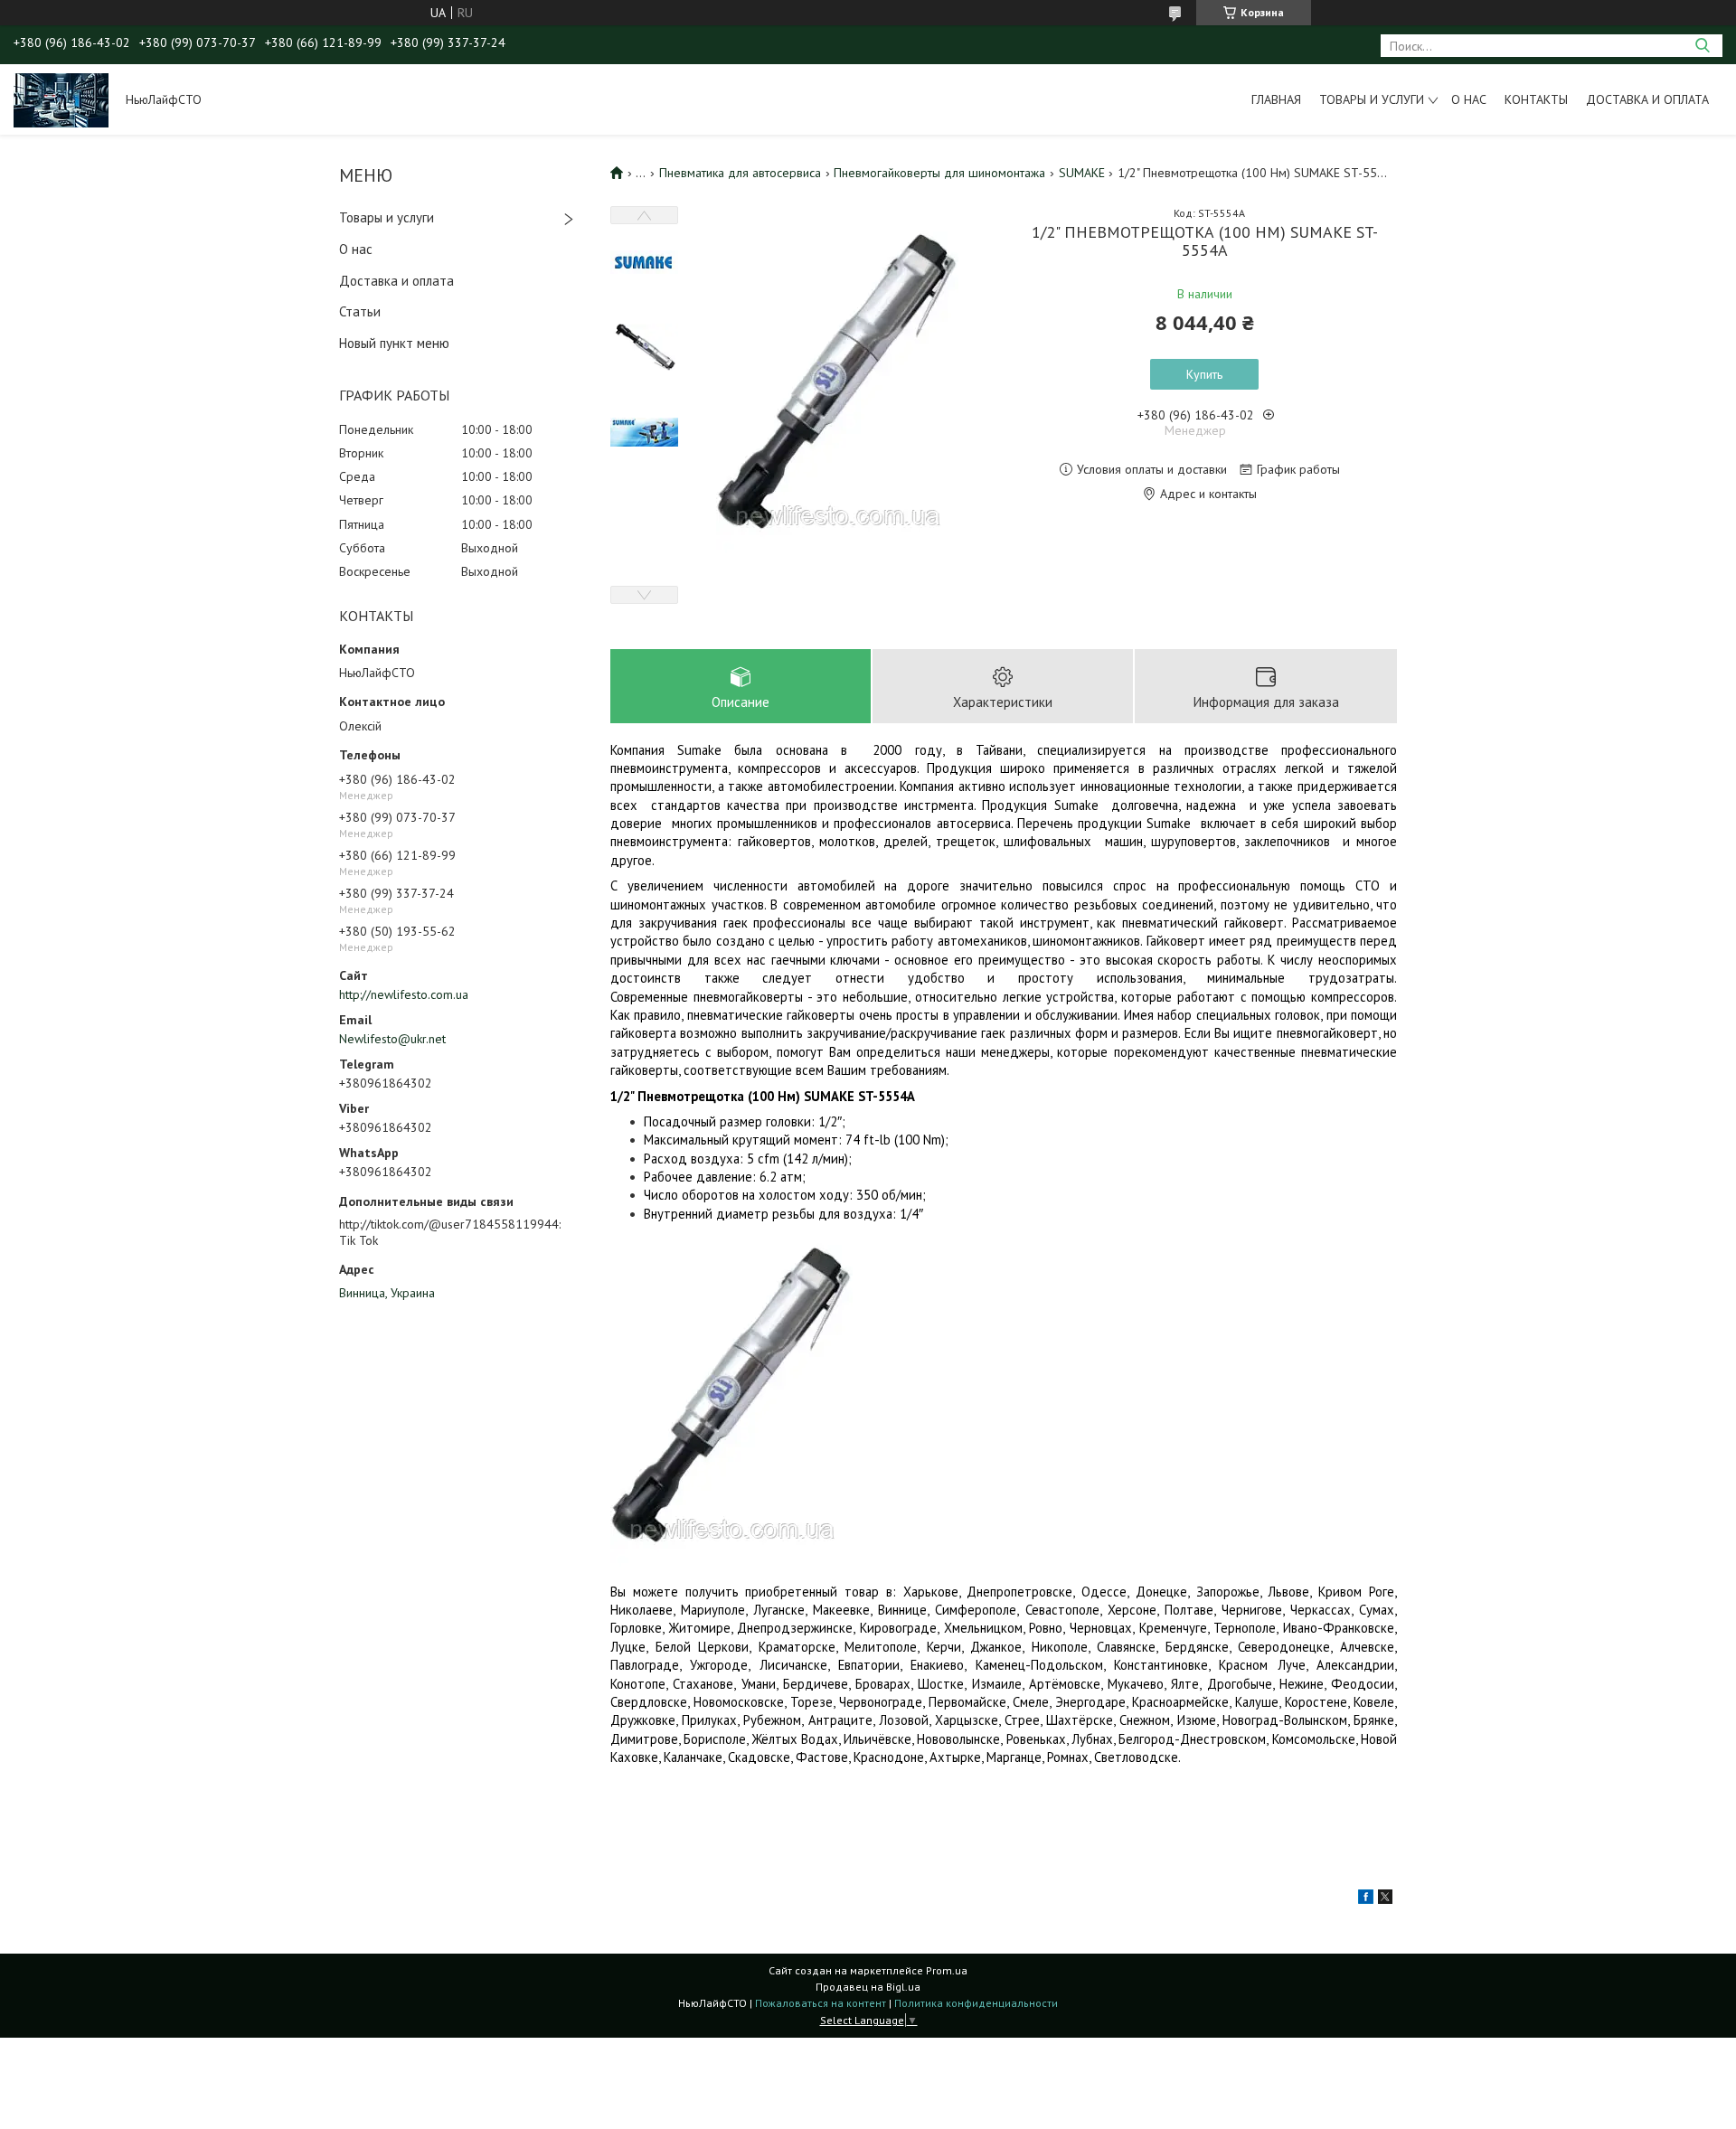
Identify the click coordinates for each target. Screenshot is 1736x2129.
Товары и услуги (1372, 99)
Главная (1276, 99)
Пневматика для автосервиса (740, 173)
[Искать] (1702, 46)
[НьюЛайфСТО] (61, 99)
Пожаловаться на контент (821, 2003)
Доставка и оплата (1647, 99)
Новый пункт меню (394, 343)
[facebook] (1366, 1899)
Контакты (1536, 99)
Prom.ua (947, 1970)
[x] (1385, 1899)
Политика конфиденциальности (976, 2003)
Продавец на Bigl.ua (868, 1987)
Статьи (360, 311)
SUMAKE (1082, 173)
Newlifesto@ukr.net (392, 1039)
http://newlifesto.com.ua (404, 994)
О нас (1469, 99)
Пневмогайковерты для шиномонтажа (939, 173)
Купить (1204, 374)
